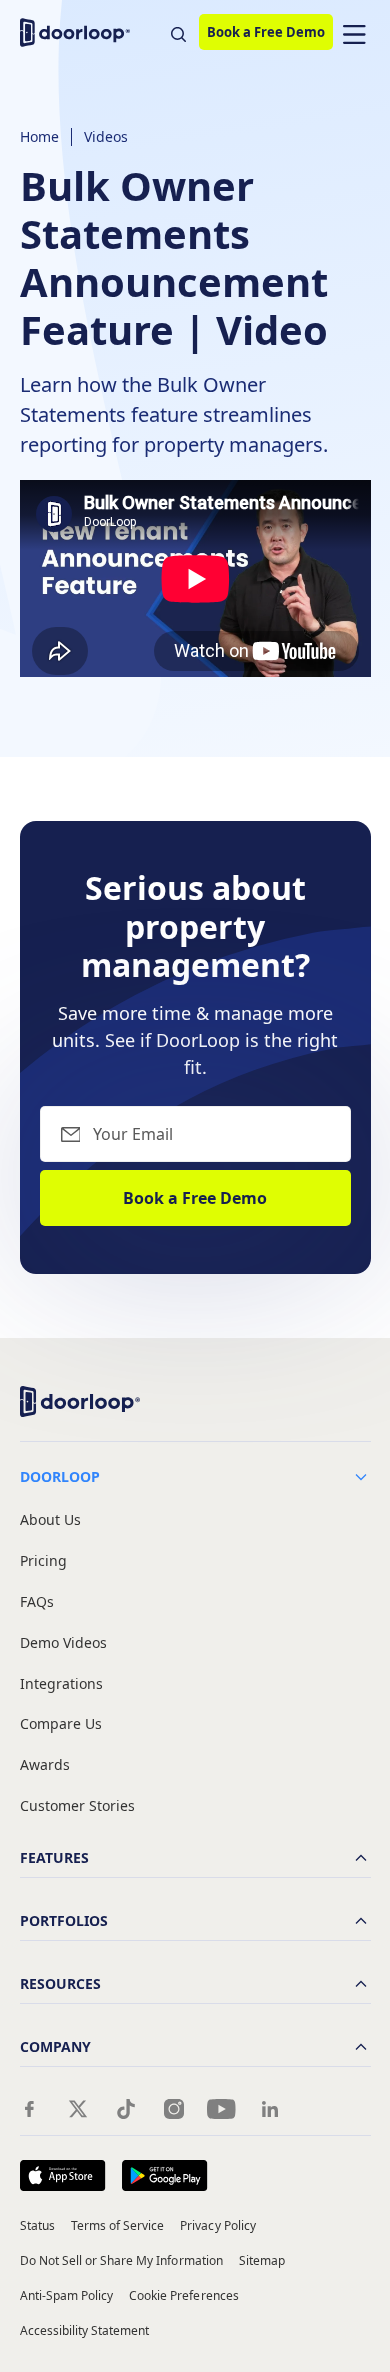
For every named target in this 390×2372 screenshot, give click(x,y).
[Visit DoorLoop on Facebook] (30, 2109)
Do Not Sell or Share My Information (121, 2260)
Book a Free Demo (266, 32)
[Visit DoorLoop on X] (78, 2109)
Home (39, 136)
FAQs (37, 1602)
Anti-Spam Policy (67, 2295)
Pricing (43, 1561)
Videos (106, 136)
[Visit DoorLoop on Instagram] (174, 2109)
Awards (45, 1765)
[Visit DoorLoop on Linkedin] (270, 2109)
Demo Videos (63, 1643)
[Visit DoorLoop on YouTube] (222, 2109)
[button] (354, 32)
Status (37, 2225)
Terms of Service (118, 2225)
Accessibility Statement (85, 2330)
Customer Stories (77, 1806)
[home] (80, 32)
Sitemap (262, 2260)
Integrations (61, 1684)
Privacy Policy (218, 2225)
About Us (50, 1520)
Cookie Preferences (184, 2295)
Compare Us (61, 1724)
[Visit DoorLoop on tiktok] (126, 2109)
